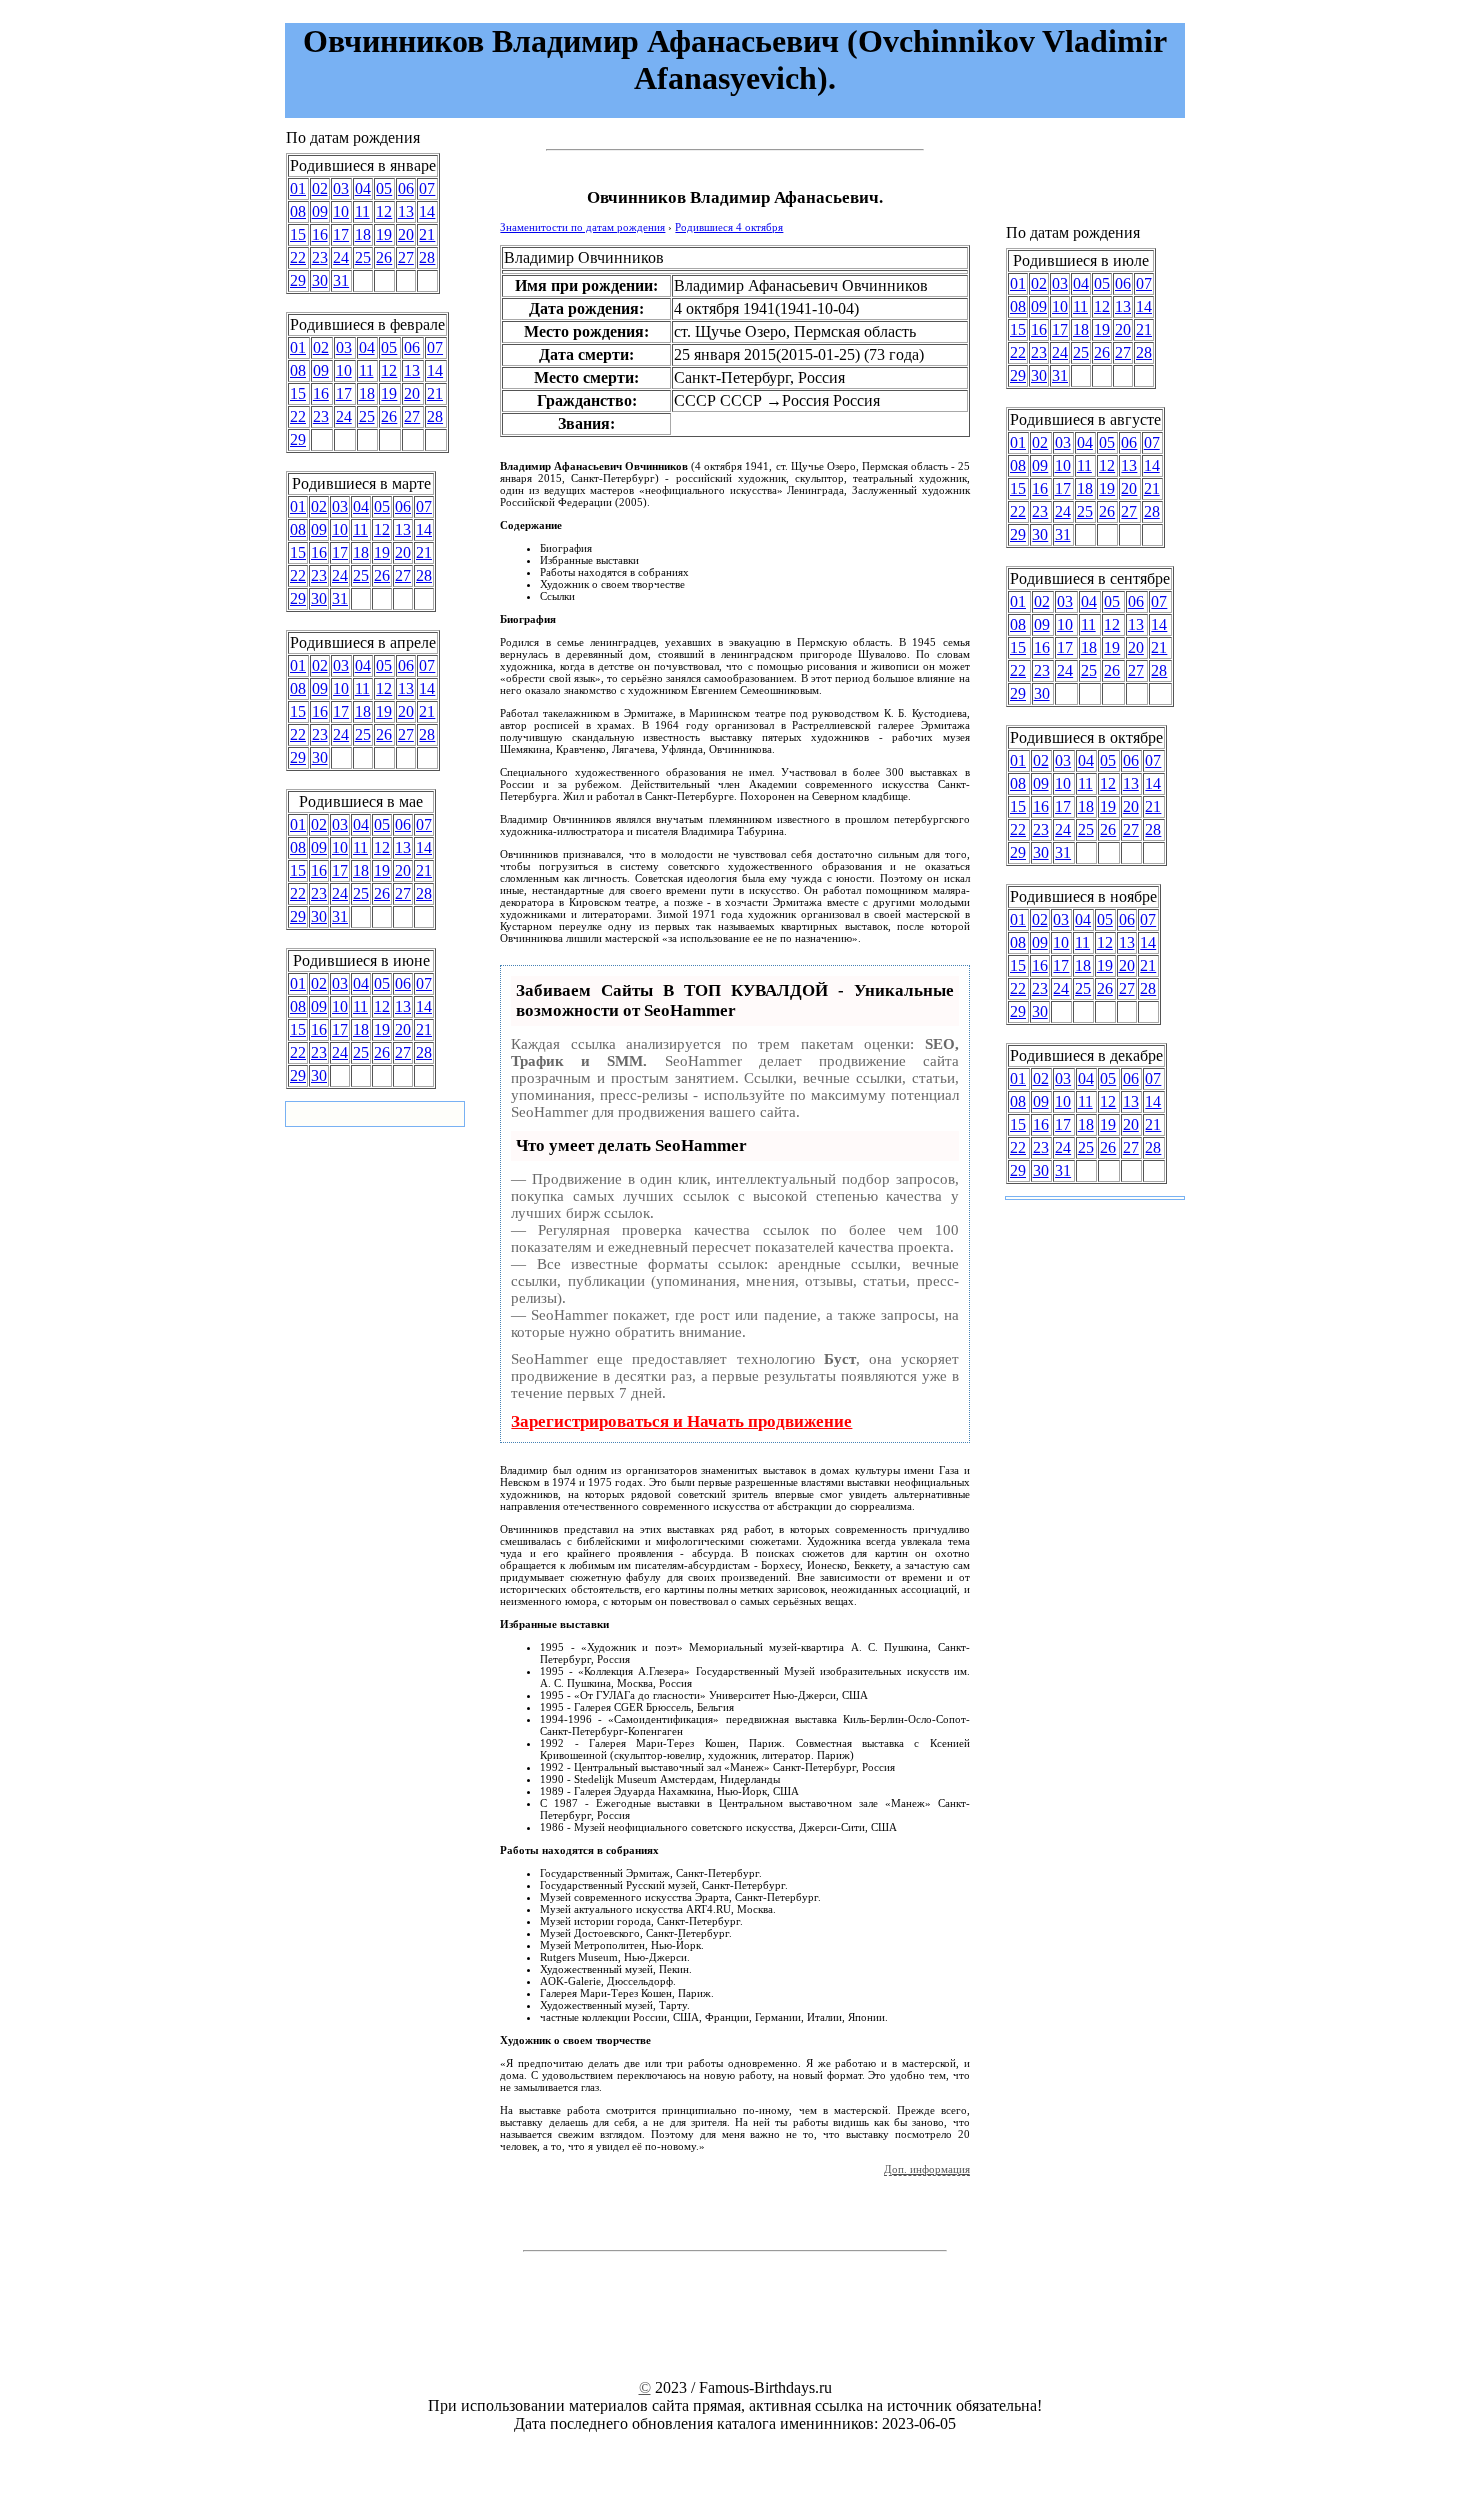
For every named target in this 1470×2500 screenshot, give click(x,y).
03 (341, 188)
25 (363, 257)
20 (406, 234)
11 (362, 211)
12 (384, 211)
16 (320, 234)
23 (320, 257)
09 (320, 211)
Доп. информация (927, 2169)
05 (384, 188)
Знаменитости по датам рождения (582, 227)
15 (298, 234)
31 (341, 280)
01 (298, 188)
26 (384, 257)
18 (363, 234)
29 (298, 280)
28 (427, 257)
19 (384, 234)
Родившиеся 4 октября (729, 227)
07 (427, 188)
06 (406, 188)
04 (363, 188)
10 (341, 211)
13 (406, 211)
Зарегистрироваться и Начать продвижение (681, 1421)
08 (298, 211)
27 (406, 257)
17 (341, 234)
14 (427, 211)
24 (341, 257)
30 (320, 280)
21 (427, 234)
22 (298, 257)
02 (320, 188)
